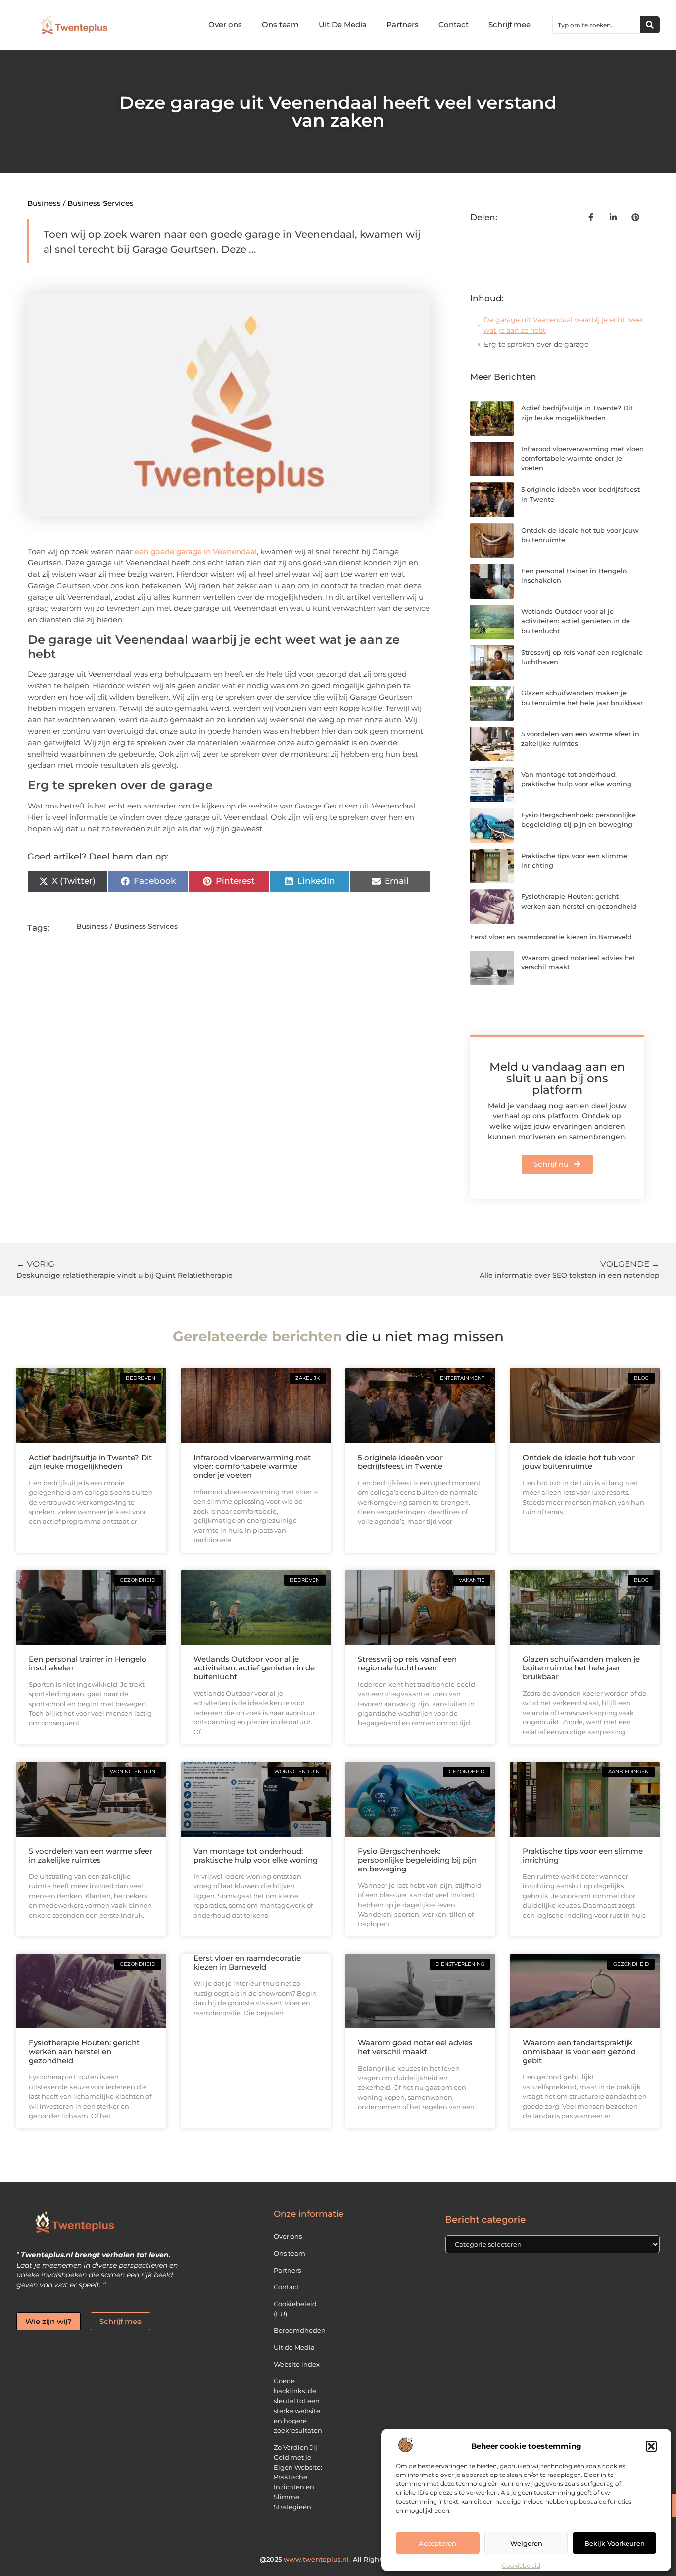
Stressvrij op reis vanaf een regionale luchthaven (407, 1663)
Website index (297, 2364)
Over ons (225, 25)
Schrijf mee (509, 25)
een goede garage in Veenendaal (196, 551)
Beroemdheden (300, 2330)
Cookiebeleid (521, 2565)
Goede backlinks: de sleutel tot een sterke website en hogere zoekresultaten (298, 2406)
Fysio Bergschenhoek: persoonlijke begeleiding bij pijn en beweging (417, 1860)
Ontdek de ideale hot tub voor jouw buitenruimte (579, 1462)
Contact (454, 25)
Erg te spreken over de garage (536, 344)
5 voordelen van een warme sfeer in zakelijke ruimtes (91, 1855)
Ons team (280, 25)
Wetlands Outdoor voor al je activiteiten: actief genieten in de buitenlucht (576, 621)
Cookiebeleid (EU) (295, 2309)
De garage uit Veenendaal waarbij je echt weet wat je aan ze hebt (564, 325)
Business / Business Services (80, 203)
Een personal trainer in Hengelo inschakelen (88, 1663)
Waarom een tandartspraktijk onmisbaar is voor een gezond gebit (579, 2051)
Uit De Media (343, 25)
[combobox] (596, 25)
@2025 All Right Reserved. (338, 2559)
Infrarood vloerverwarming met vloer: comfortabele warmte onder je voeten (582, 458)
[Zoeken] (650, 25)
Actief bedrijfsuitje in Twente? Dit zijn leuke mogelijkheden (90, 1462)
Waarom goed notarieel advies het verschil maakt (415, 2047)
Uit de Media (294, 2347)
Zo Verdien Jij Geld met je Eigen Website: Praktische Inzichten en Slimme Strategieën (298, 2477)
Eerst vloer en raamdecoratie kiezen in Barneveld (551, 937)
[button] (651, 2446)
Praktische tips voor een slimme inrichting (583, 1855)
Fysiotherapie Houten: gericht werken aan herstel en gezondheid (84, 2051)
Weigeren (526, 2543)
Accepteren (437, 2543)
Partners (403, 25)
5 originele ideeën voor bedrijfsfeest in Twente (400, 1462)
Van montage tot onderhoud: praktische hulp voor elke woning (256, 1855)
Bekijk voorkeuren (615, 2543)
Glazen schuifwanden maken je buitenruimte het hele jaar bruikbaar (581, 1668)
